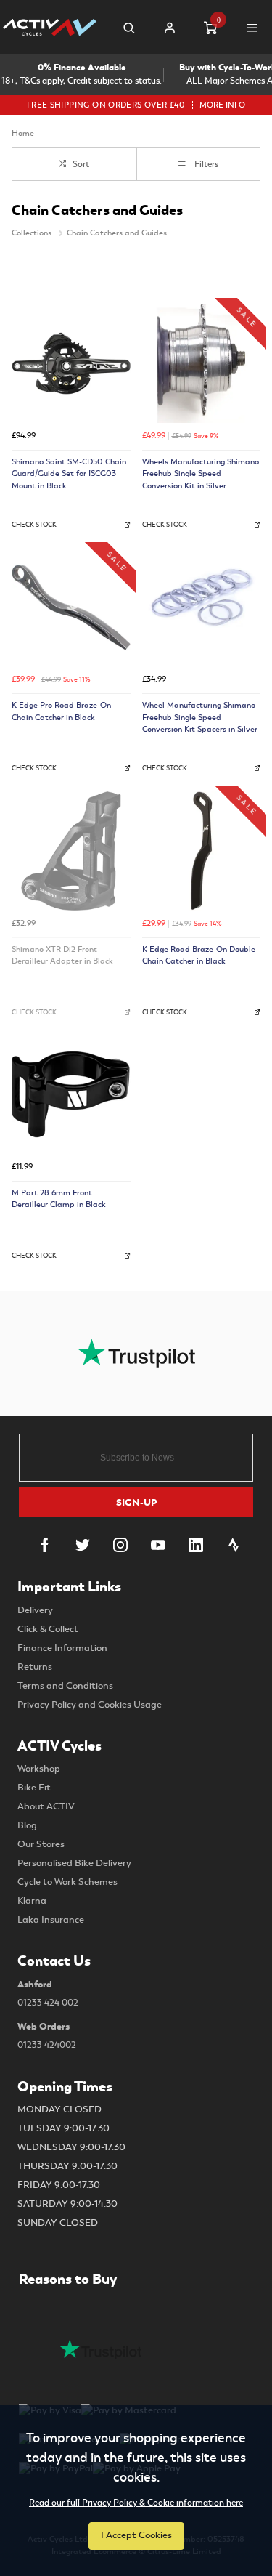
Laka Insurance (51, 1920)
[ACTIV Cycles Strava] (234, 1545)
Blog (27, 1825)
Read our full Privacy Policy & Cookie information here (136, 2503)
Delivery (35, 1610)
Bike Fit (34, 1788)
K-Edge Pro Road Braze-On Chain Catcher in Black (61, 711)
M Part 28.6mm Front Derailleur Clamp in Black (59, 1199)
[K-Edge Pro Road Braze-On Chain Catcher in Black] (71, 607)
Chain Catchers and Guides (117, 233)
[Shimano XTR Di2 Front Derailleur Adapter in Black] (71, 851)
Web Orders (47, 2035)
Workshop (39, 1769)
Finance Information (62, 1648)
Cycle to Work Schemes (67, 1882)
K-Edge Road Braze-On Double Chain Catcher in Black (199, 956)
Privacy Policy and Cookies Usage (90, 1705)
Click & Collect (48, 1629)
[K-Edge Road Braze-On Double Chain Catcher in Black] (202, 851)
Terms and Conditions (65, 1686)
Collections (33, 233)
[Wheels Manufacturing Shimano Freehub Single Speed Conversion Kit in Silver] (202, 363)
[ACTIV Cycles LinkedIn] (196, 1545)
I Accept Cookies (136, 2535)
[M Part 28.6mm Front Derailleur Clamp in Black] (71, 1094)
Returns (35, 1667)
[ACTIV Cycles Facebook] (45, 1545)
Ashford (48, 1993)
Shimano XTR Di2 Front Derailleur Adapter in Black (62, 956)
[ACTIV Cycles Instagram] (120, 1545)
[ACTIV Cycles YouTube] (158, 1545)
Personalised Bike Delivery (74, 1863)
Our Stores (41, 1844)
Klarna (32, 1901)
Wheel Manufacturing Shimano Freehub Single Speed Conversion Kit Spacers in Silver (200, 717)
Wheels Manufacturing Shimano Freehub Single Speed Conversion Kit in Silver (201, 474)
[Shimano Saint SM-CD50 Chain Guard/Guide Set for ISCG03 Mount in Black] (71, 363)
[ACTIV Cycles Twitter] (83, 1545)
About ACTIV (46, 1806)
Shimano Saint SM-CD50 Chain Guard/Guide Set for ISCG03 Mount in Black (69, 474)
